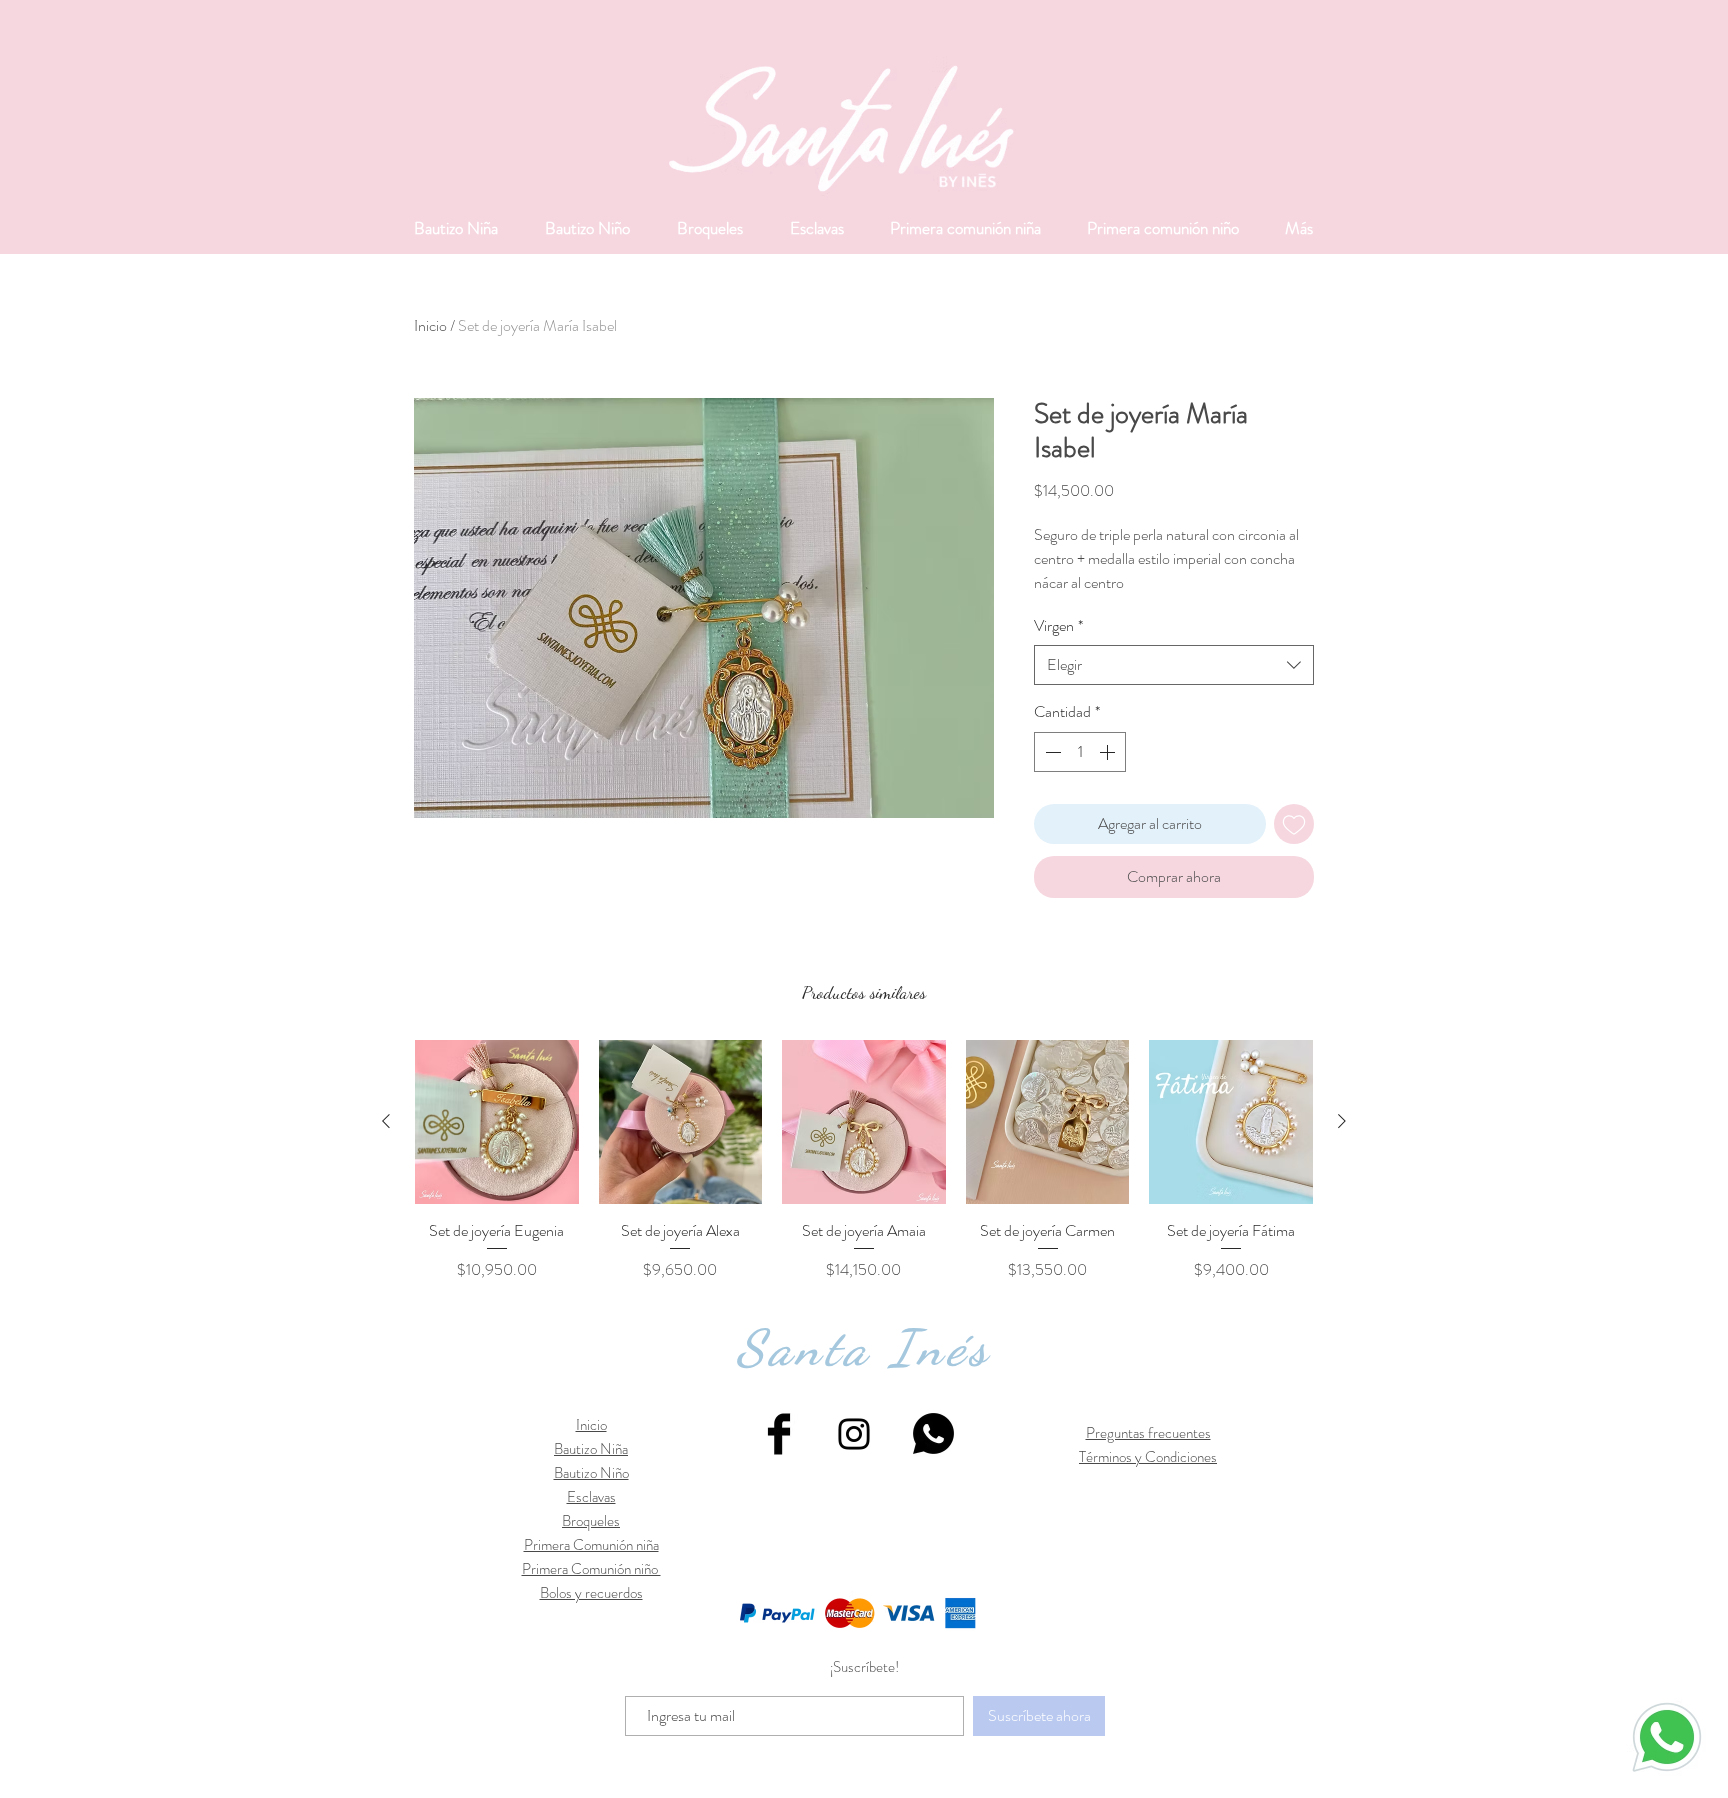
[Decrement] (1051, 752)
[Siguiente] (1342, 1121)
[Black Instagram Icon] (854, 1434)
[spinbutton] (1080, 752)
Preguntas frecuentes (1148, 1433)
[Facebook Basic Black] (779, 1434)
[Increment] (1109, 752)
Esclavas (591, 1497)
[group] (864, 1161)
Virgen (1058, 626)
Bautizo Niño (591, 1473)
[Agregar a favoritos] (1294, 824)
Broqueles (591, 1521)
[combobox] (1174, 665)
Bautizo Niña (591, 1449)
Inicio (430, 325)
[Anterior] (386, 1121)
